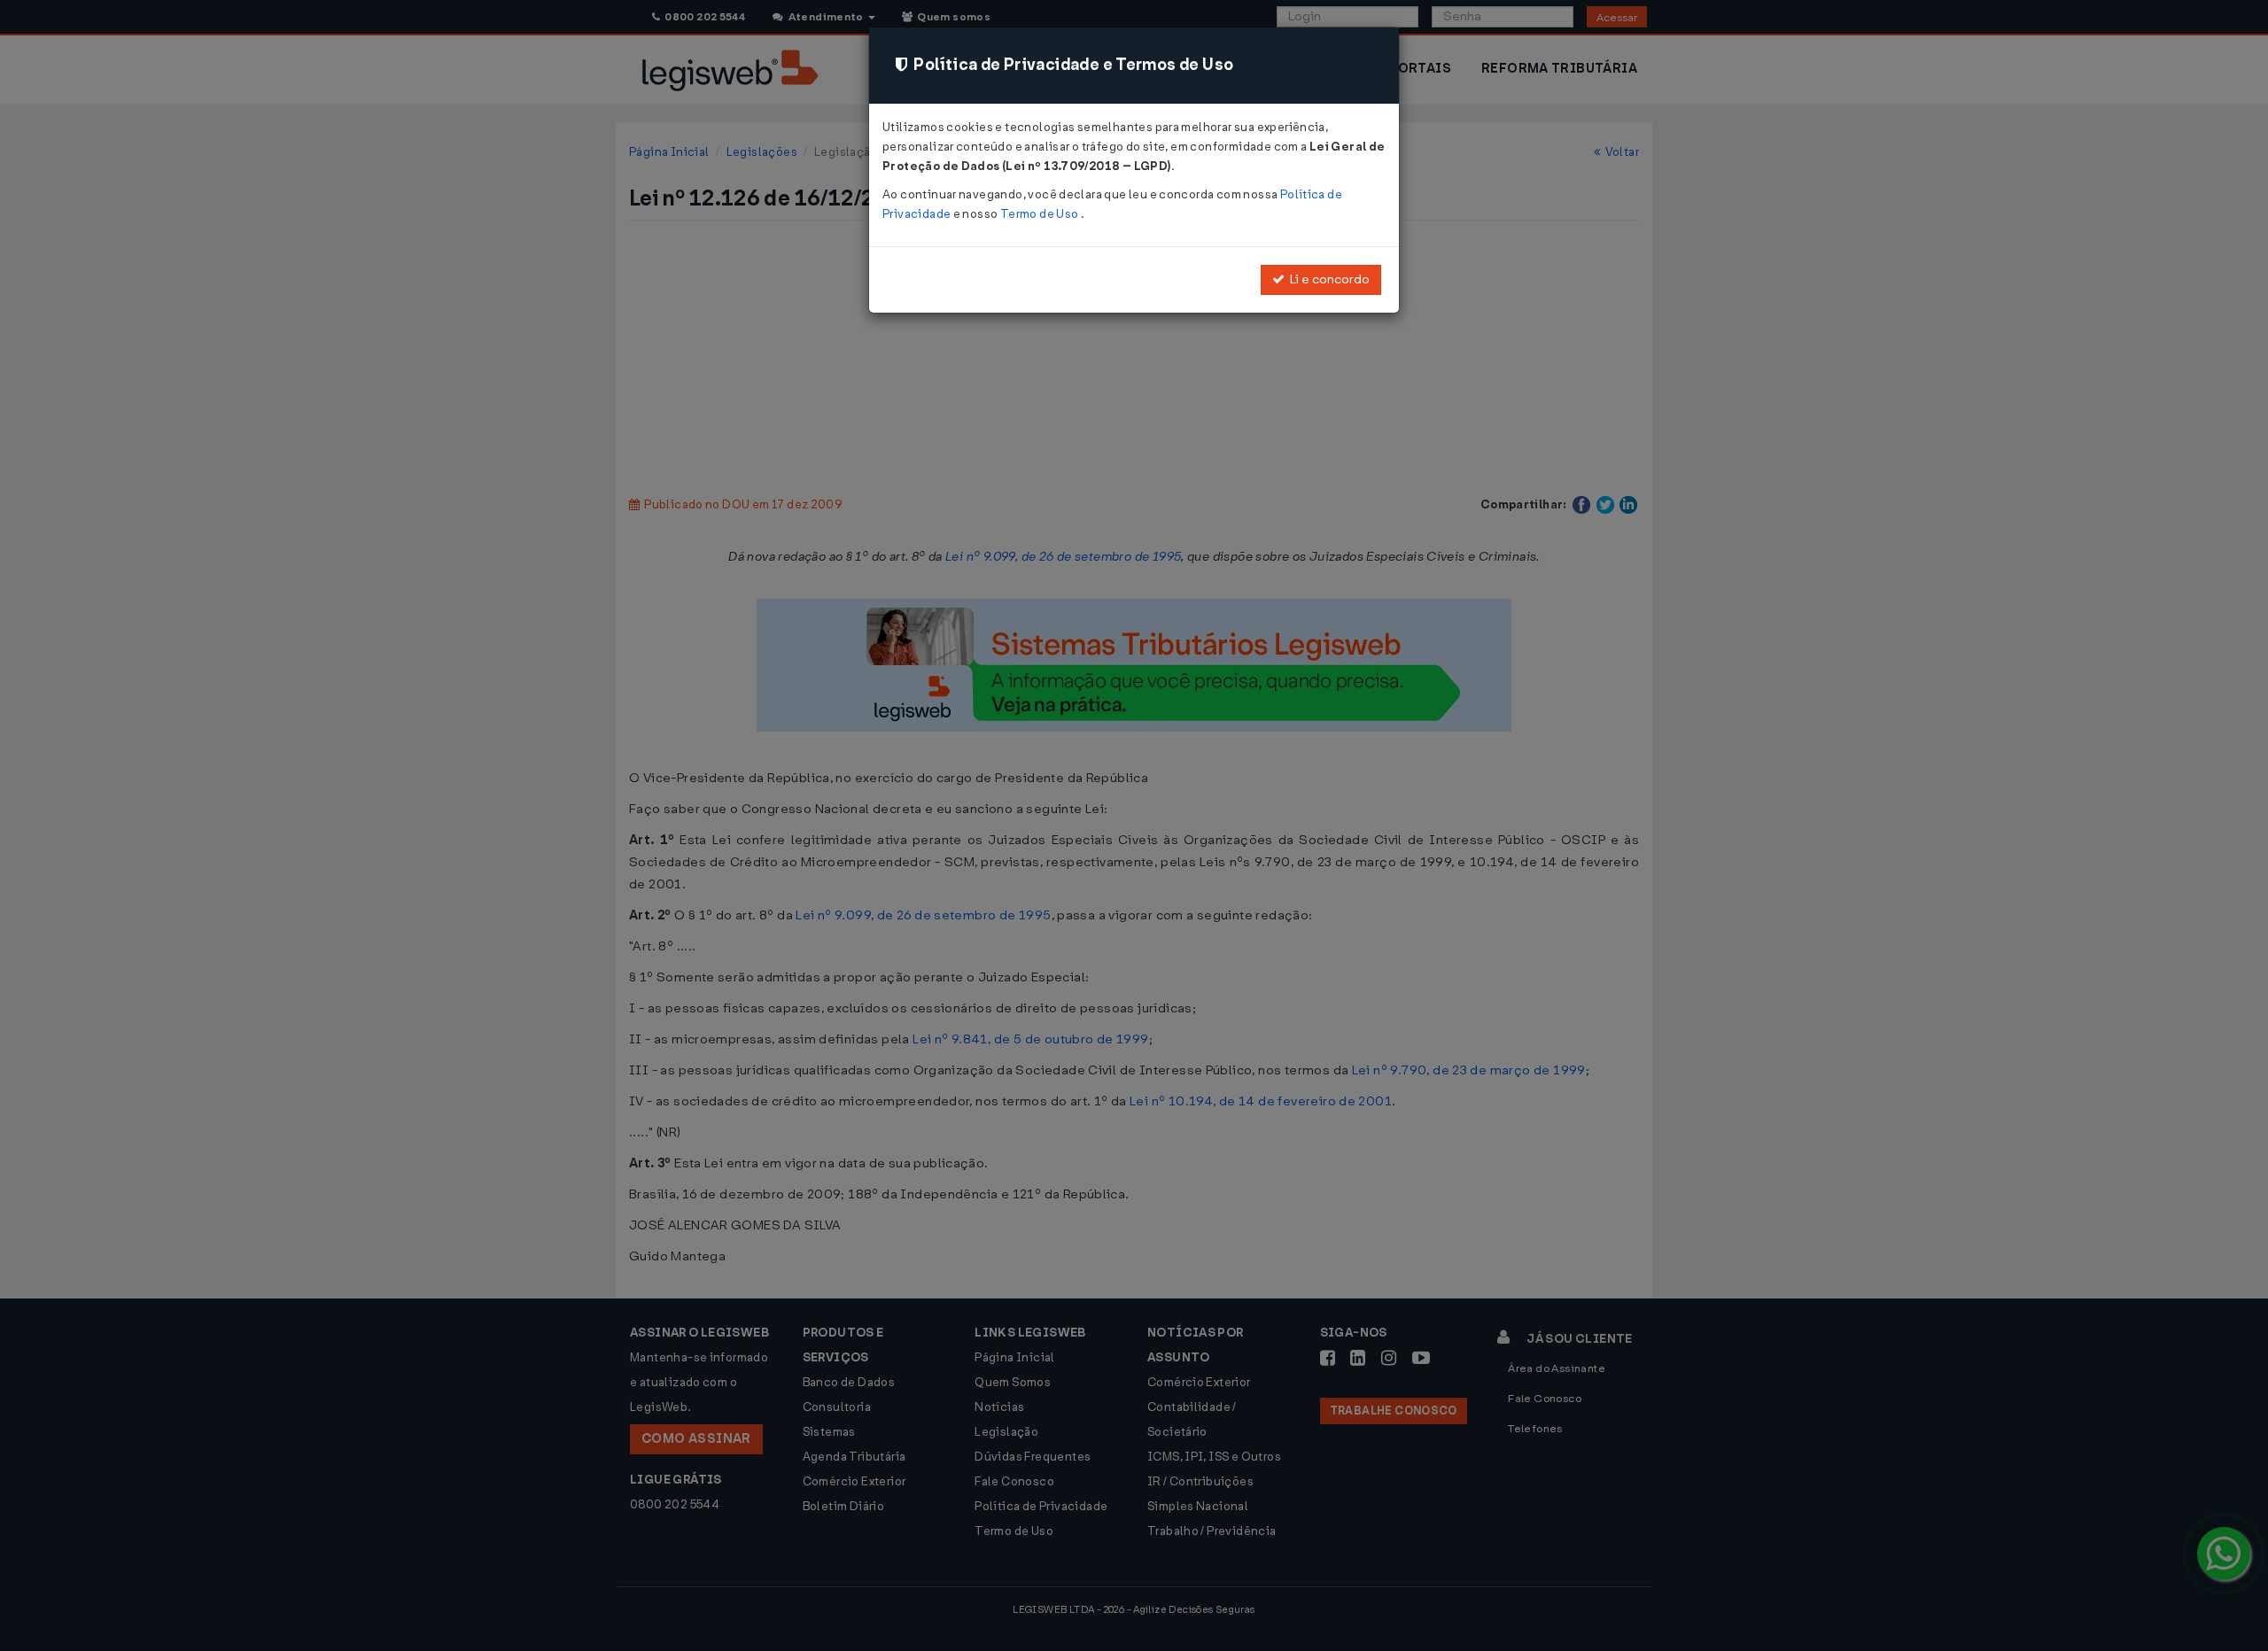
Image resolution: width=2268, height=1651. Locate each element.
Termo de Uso (1041, 214)
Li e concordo (1327, 279)
